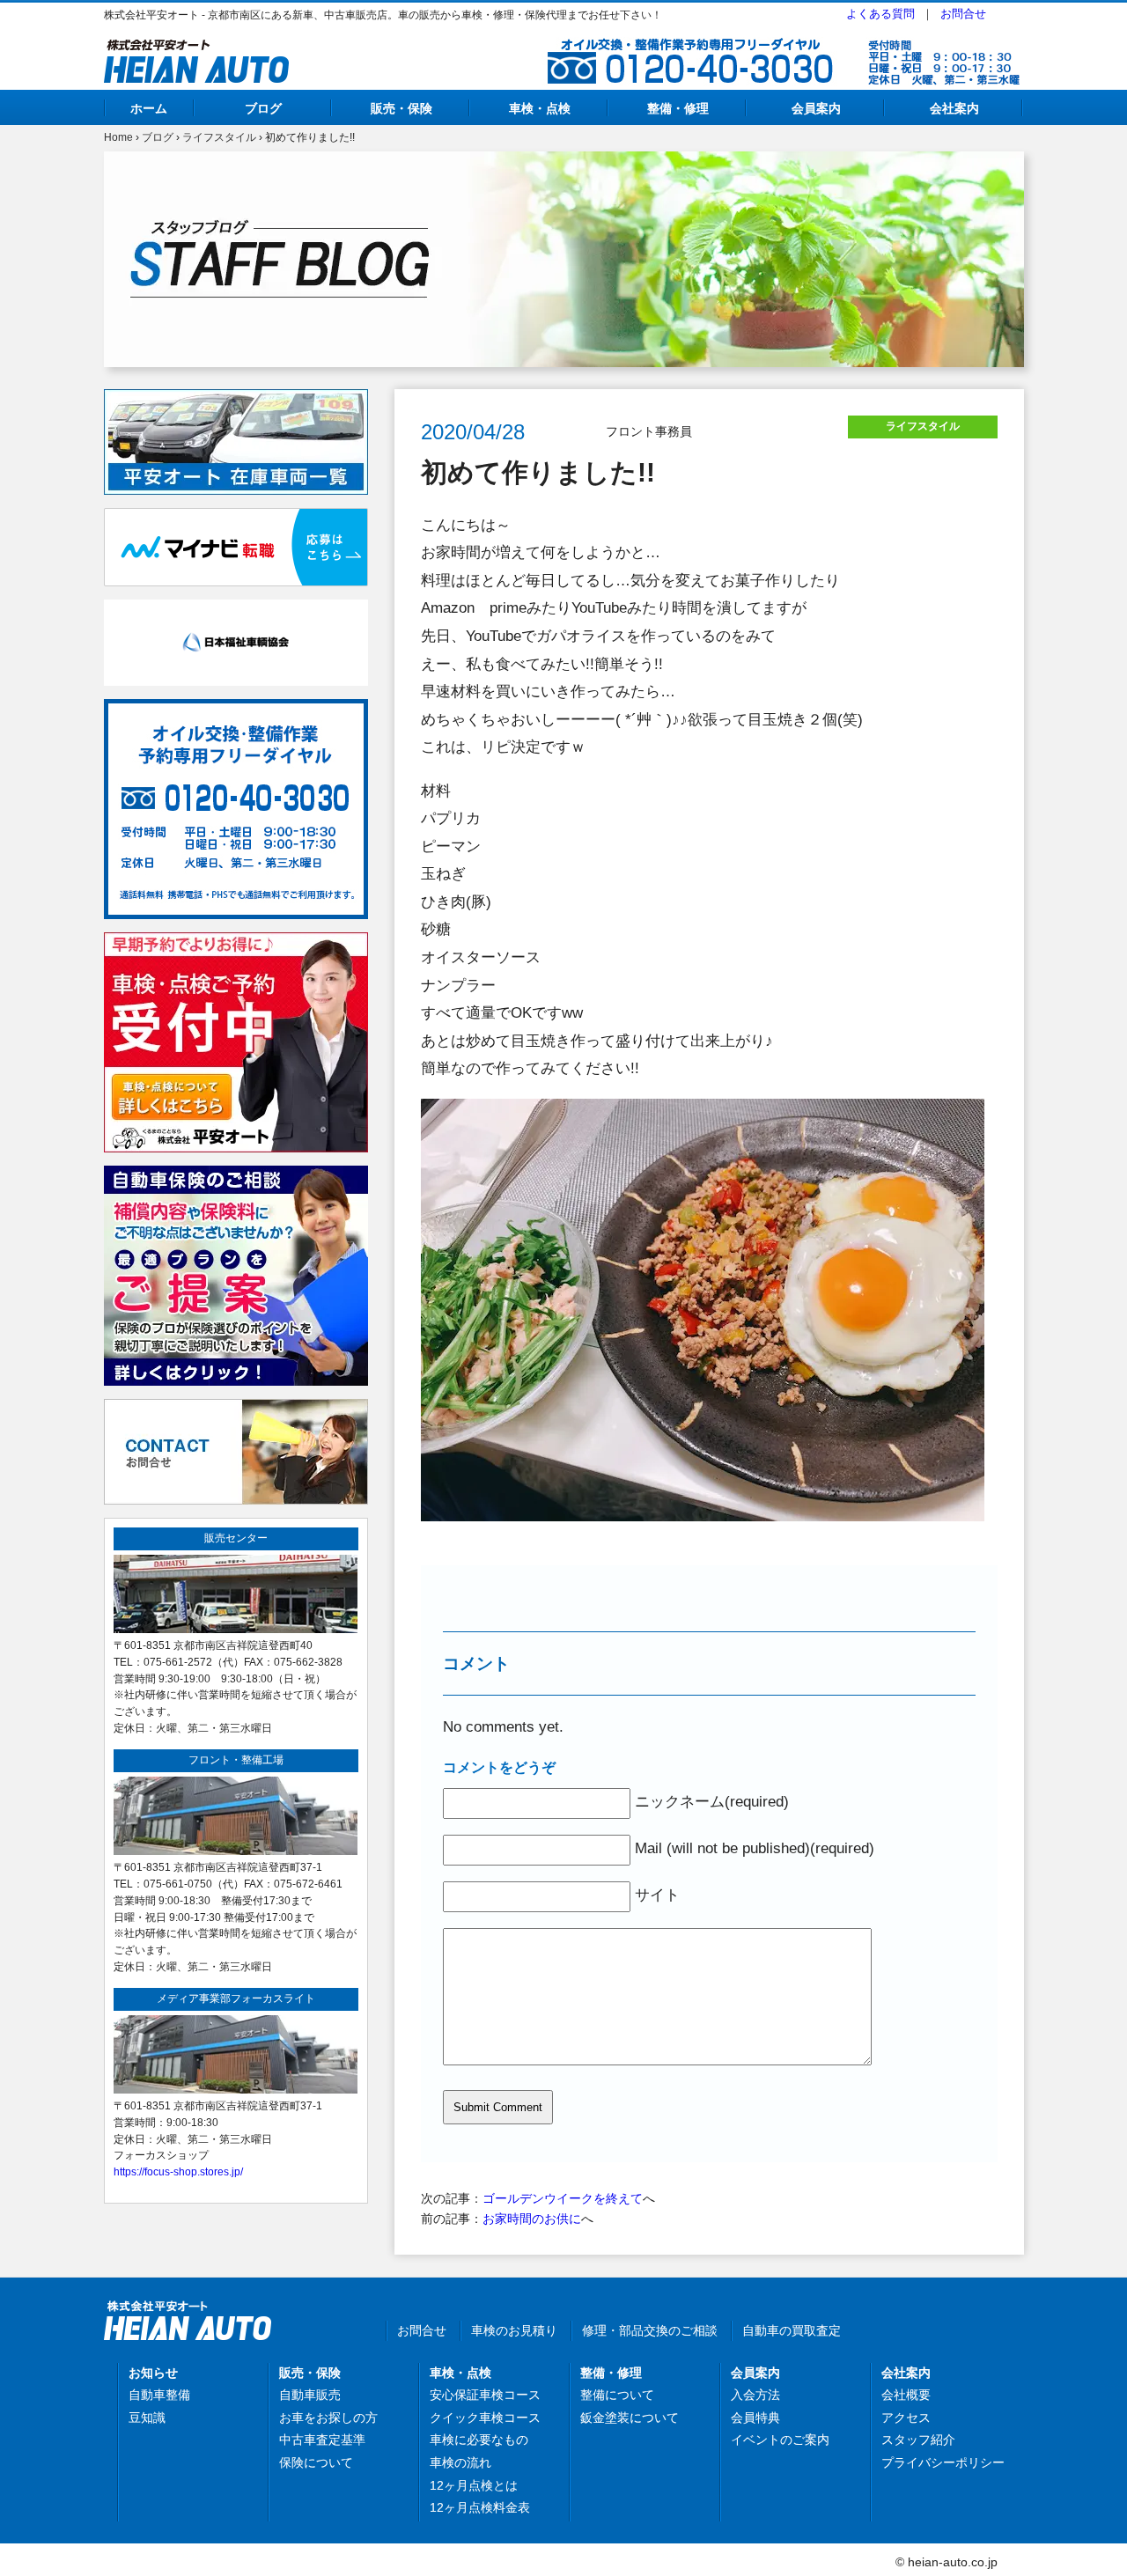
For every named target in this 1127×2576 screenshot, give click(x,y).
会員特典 (755, 2418)
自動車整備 (159, 2395)
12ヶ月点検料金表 (480, 2507)
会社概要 (906, 2395)
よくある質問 (880, 14)
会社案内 (954, 108)
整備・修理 (678, 108)
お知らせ (153, 2373)
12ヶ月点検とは (474, 2485)
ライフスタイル (219, 137)
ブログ (263, 108)
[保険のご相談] (236, 1175)
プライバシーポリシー (943, 2462)
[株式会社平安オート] (196, 49)
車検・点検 (540, 108)
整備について (617, 2395)
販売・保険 (401, 108)
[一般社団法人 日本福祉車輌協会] (236, 609)
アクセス (906, 2418)
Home (118, 137)
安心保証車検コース (485, 2395)
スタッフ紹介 (918, 2440)
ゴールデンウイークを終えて (563, 2198)
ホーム (149, 108)
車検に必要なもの (479, 2440)
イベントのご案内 (780, 2440)
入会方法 (755, 2395)
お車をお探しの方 (328, 2418)
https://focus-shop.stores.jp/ (178, 2171)
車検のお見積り (514, 2330)
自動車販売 (310, 2395)
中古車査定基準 (322, 2440)
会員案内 (816, 108)
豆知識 (147, 2418)
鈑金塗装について (630, 2418)
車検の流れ (460, 2462)
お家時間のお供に (532, 2219)
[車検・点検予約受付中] (236, 942)
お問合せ (963, 14)
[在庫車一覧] (236, 399)
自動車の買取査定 (792, 2330)
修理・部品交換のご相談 (650, 2330)
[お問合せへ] (236, 1409)
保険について (316, 2462)
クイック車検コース (485, 2418)
